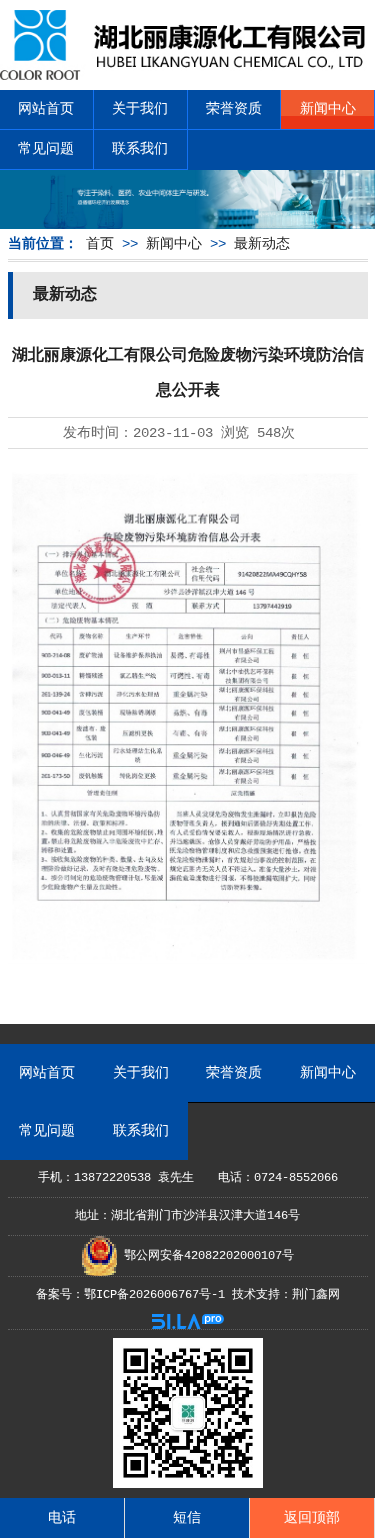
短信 (187, 1518)
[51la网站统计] (188, 1326)
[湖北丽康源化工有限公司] (187, 72)
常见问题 (46, 149)
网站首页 (46, 109)
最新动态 (262, 244)
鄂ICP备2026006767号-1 (154, 1295)
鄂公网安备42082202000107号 (205, 1256)
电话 (62, 1518)
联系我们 (140, 149)
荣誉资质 (234, 109)
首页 (100, 244)
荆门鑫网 (316, 1295)
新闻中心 (328, 109)
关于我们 (140, 109)
